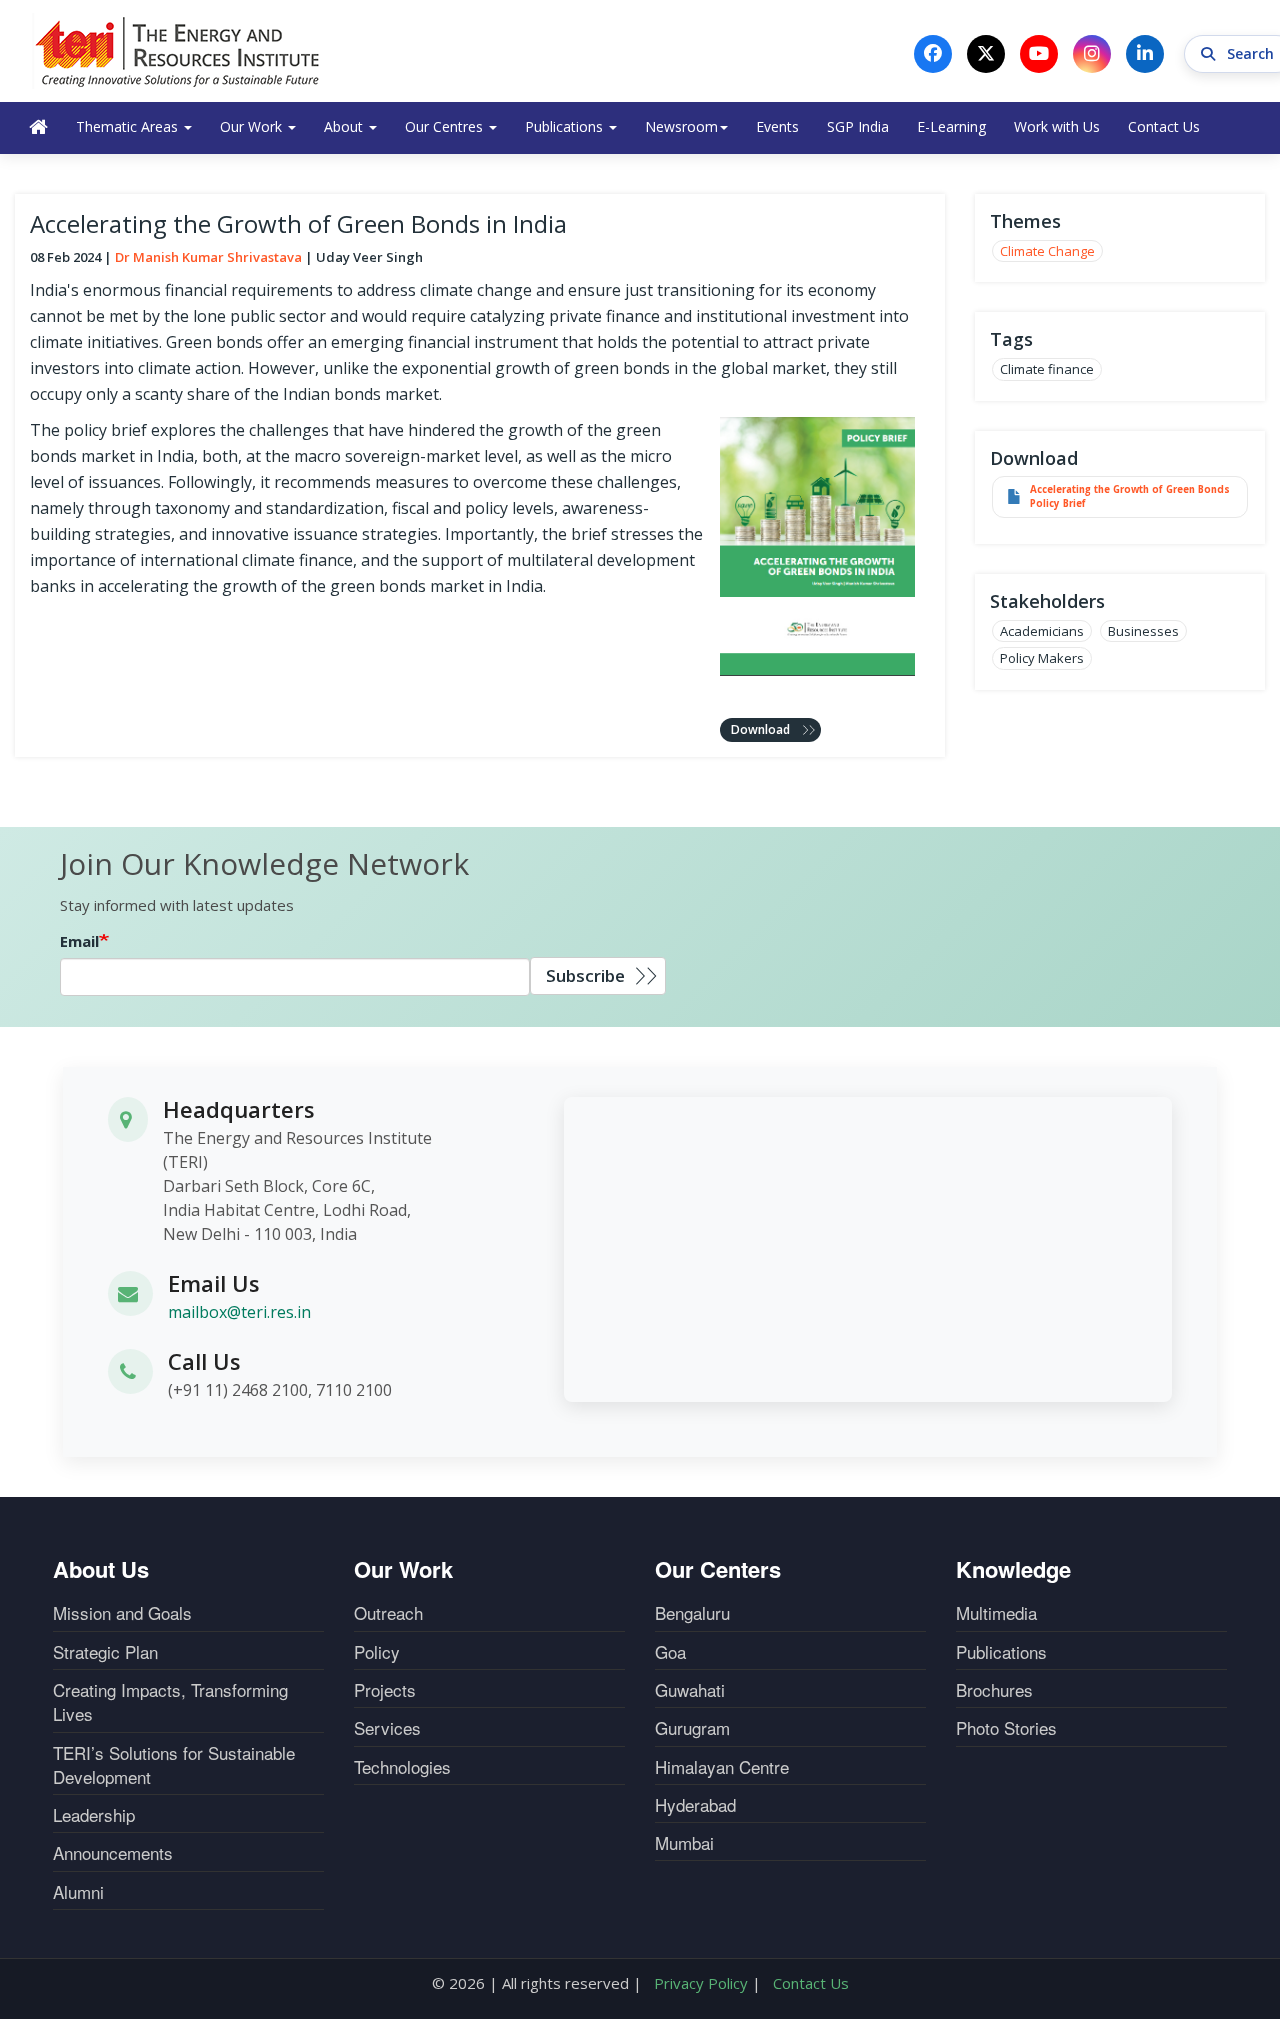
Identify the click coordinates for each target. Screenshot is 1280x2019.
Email (79, 941)
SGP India (858, 126)
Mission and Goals (122, 1613)
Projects (385, 1690)
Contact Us (1164, 126)
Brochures (994, 1690)
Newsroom (681, 126)
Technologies (402, 1767)
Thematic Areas (129, 126)
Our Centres (446, 126)
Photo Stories (1006, 1728)
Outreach (388, 1613)
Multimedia (996, 1613)
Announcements (113, 1853)
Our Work (253, 126)
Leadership (94, 1815)
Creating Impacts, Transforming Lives (170, 1702)
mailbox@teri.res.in (239, 1312)
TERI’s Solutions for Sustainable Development (174, 1765)
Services (387, 1728)
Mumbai (684, 1843)
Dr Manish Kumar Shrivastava (208, 257)
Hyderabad (695, 1805)
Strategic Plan (105, 1652)
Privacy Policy (701, 1983)
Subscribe (585, 975)
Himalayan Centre (722, 1767)
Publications (566, 126)
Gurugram (692, 1728)
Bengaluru (692, 1613)
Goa (670, 1652)
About (345, 126)
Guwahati (690, 1690)
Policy (377, 1652)
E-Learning (951, 126)
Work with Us (1057, 126)
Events (777, 126)
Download (760, 729)
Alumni (78, 1892)
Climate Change (1047, 251)
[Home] (178, 51)
